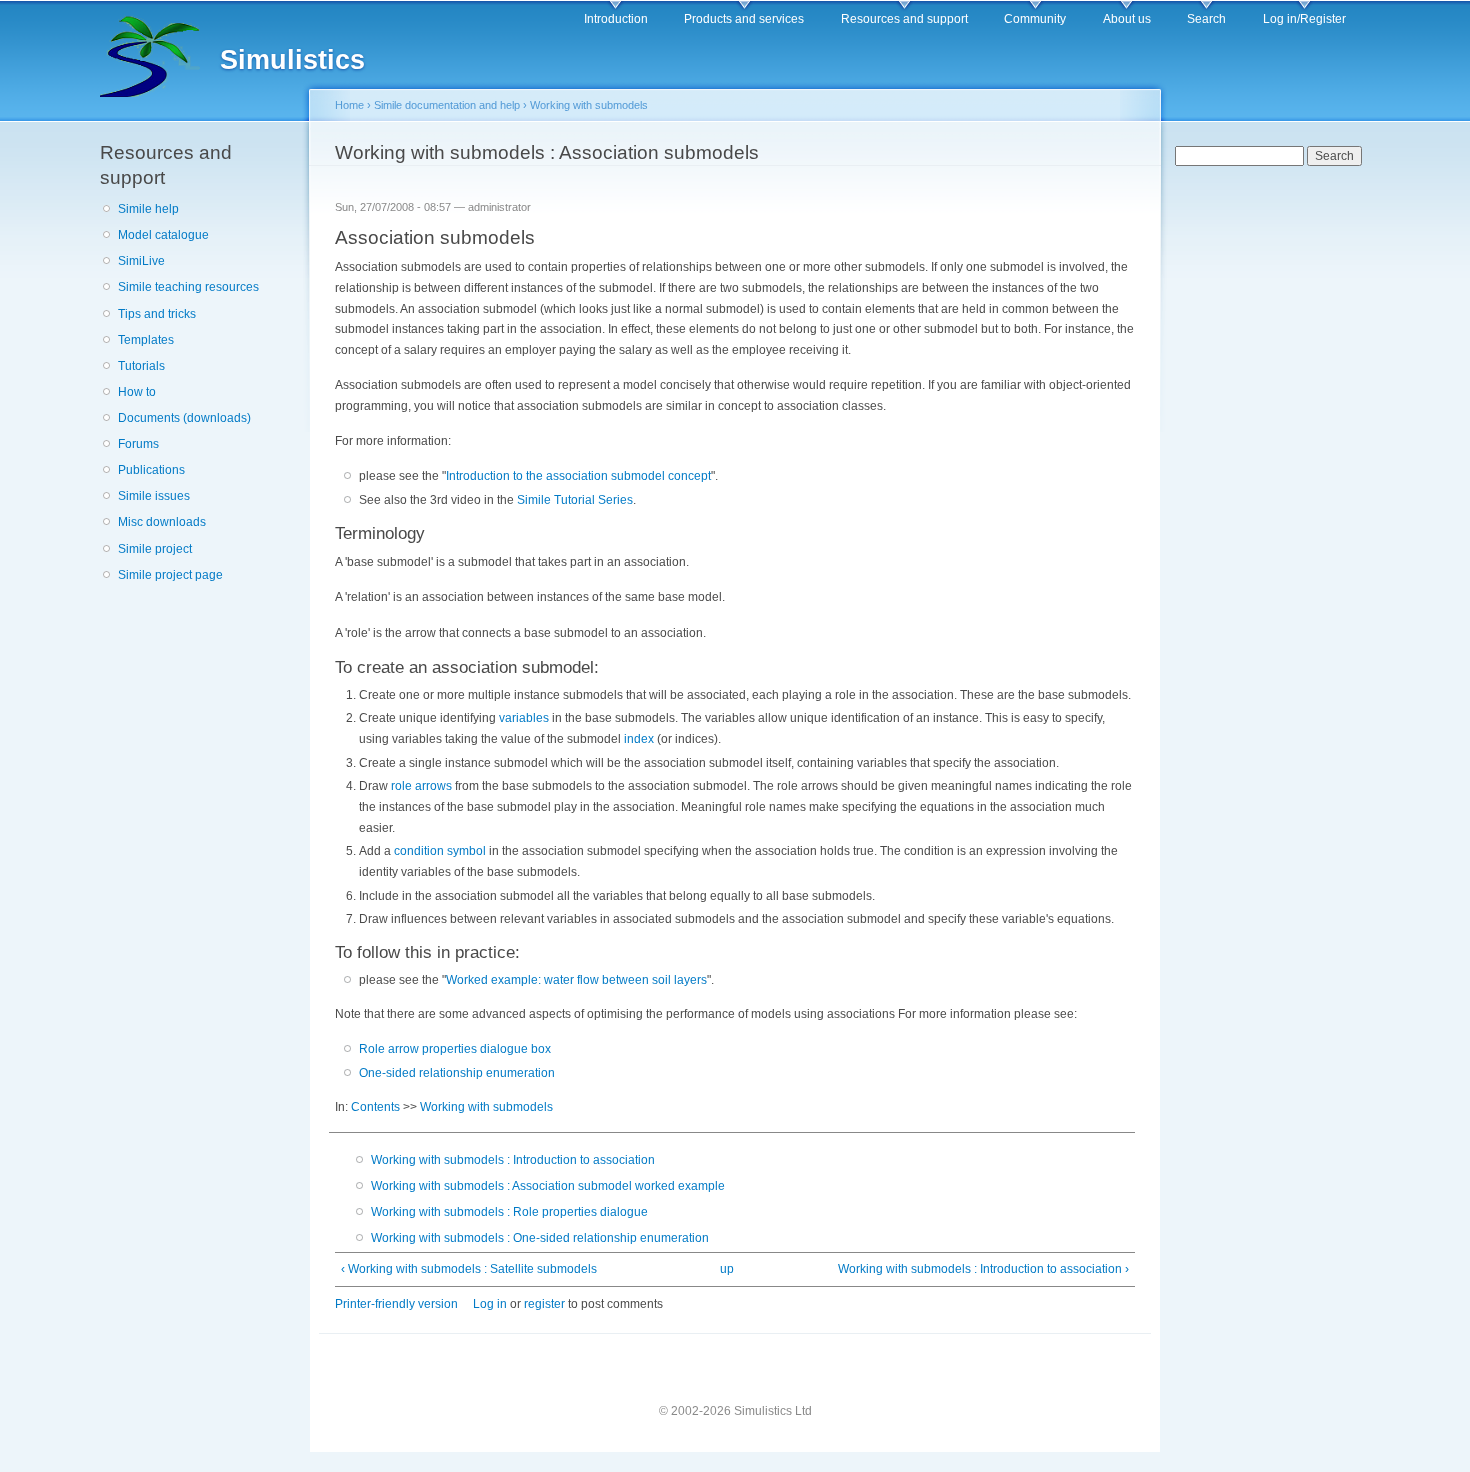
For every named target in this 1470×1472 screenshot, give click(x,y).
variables (524, 718)
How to (137, 392)
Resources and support (904, 19)
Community (1035, 19)
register (544, 1304)
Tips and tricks (157, 314)
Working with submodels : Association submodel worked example (548, 1186)
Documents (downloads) (184, 418)
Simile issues (154, 496)
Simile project (155, 549)
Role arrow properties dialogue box (455, 1049)
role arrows (421, 786)
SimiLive (141, 261)
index (639, 739)
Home (349, 105)
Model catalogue (163, 235)
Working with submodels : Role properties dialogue (509, 1212)
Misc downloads (162, 522)
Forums (138, 444)
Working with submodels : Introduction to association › (983, 1269)
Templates (146, 340)
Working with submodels (589, 105)
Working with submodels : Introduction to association (513, 1160)
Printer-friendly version (396, 1304)
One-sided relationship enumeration (457, 1073)
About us (1127, 19)
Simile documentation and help (447, 105)
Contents (375, 1107)
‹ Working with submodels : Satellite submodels (469, 1269)
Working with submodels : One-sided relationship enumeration (540, 1238)
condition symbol (440, 851)
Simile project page (170, 575)
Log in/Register (1304, 19)
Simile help (148, 209)
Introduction (616, 19)
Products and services (744, 19)
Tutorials (141, 366)
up (727, 1269)
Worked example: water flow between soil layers (576, 980)
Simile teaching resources (188, 287)
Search (1206, 19)
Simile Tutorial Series (575, 500)
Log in (490, 1304)
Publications (151, 470)
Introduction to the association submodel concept (578, 476)
